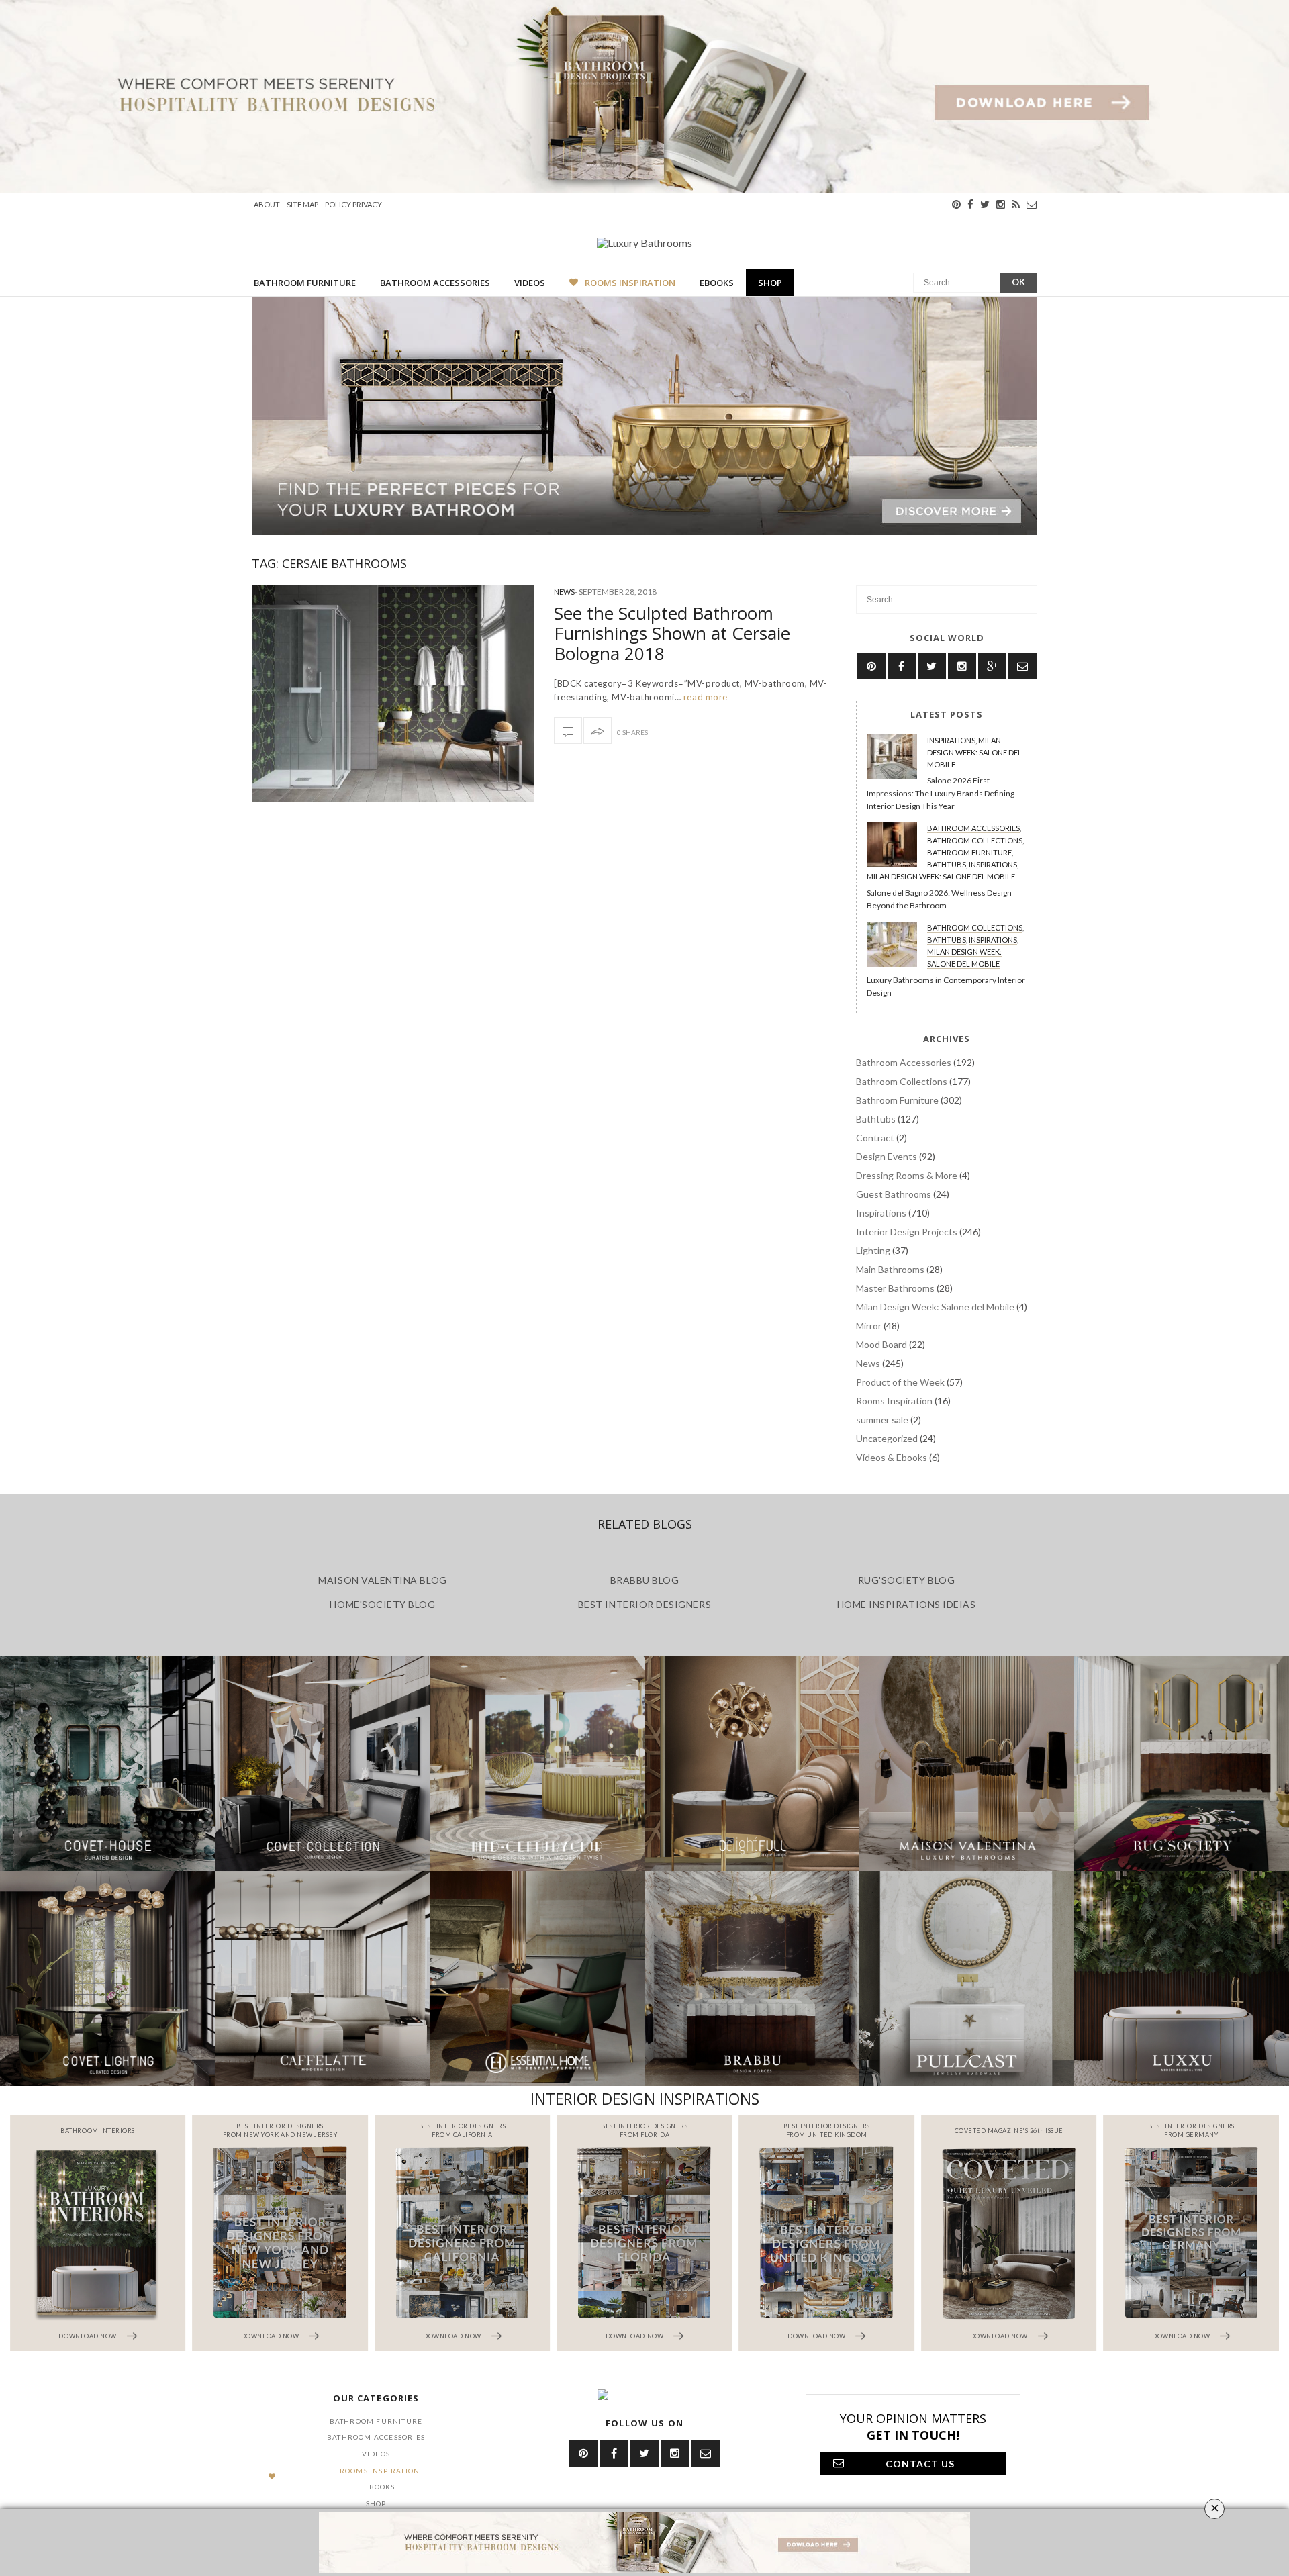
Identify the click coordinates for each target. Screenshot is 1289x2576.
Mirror (869, 1326)
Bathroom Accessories (435, 283)
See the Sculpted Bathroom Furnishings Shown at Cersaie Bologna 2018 (672, 633)
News (564, 592)
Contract (875, 1138)
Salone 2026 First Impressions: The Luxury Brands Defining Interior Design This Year (941, 793)
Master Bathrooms (895, 1288)
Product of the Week (900, 1382)
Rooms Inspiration (630, 283)
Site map (302, 204)
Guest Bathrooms (894, 1194)
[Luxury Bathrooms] (644, 242)
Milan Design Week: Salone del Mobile (974, 752)
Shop (770, 283)
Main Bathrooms (890, 1269)
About (267, 204)
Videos (530, 283)
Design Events (887, 1156)
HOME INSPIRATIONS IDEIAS (907, 1604)
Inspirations (951, 740)
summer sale (882, 1420)
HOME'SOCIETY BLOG (382, 1604)
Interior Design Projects (907, 1232)
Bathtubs (947, 864)
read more (704, 697)
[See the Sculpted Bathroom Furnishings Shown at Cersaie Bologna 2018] (393, 694)
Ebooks (717, 283)
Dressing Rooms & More (907, 1175)
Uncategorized (887, 1438)
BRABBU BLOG (645, 1580)
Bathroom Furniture (305, 283)
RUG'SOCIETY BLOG (907, 1580)
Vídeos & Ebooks (892, 1457)
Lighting (873, 1250)
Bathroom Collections (975, 840)
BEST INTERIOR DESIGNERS (644, 1604)
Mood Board (881, 1344)
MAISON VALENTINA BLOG (382, 1580)
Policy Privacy (353, 204)
